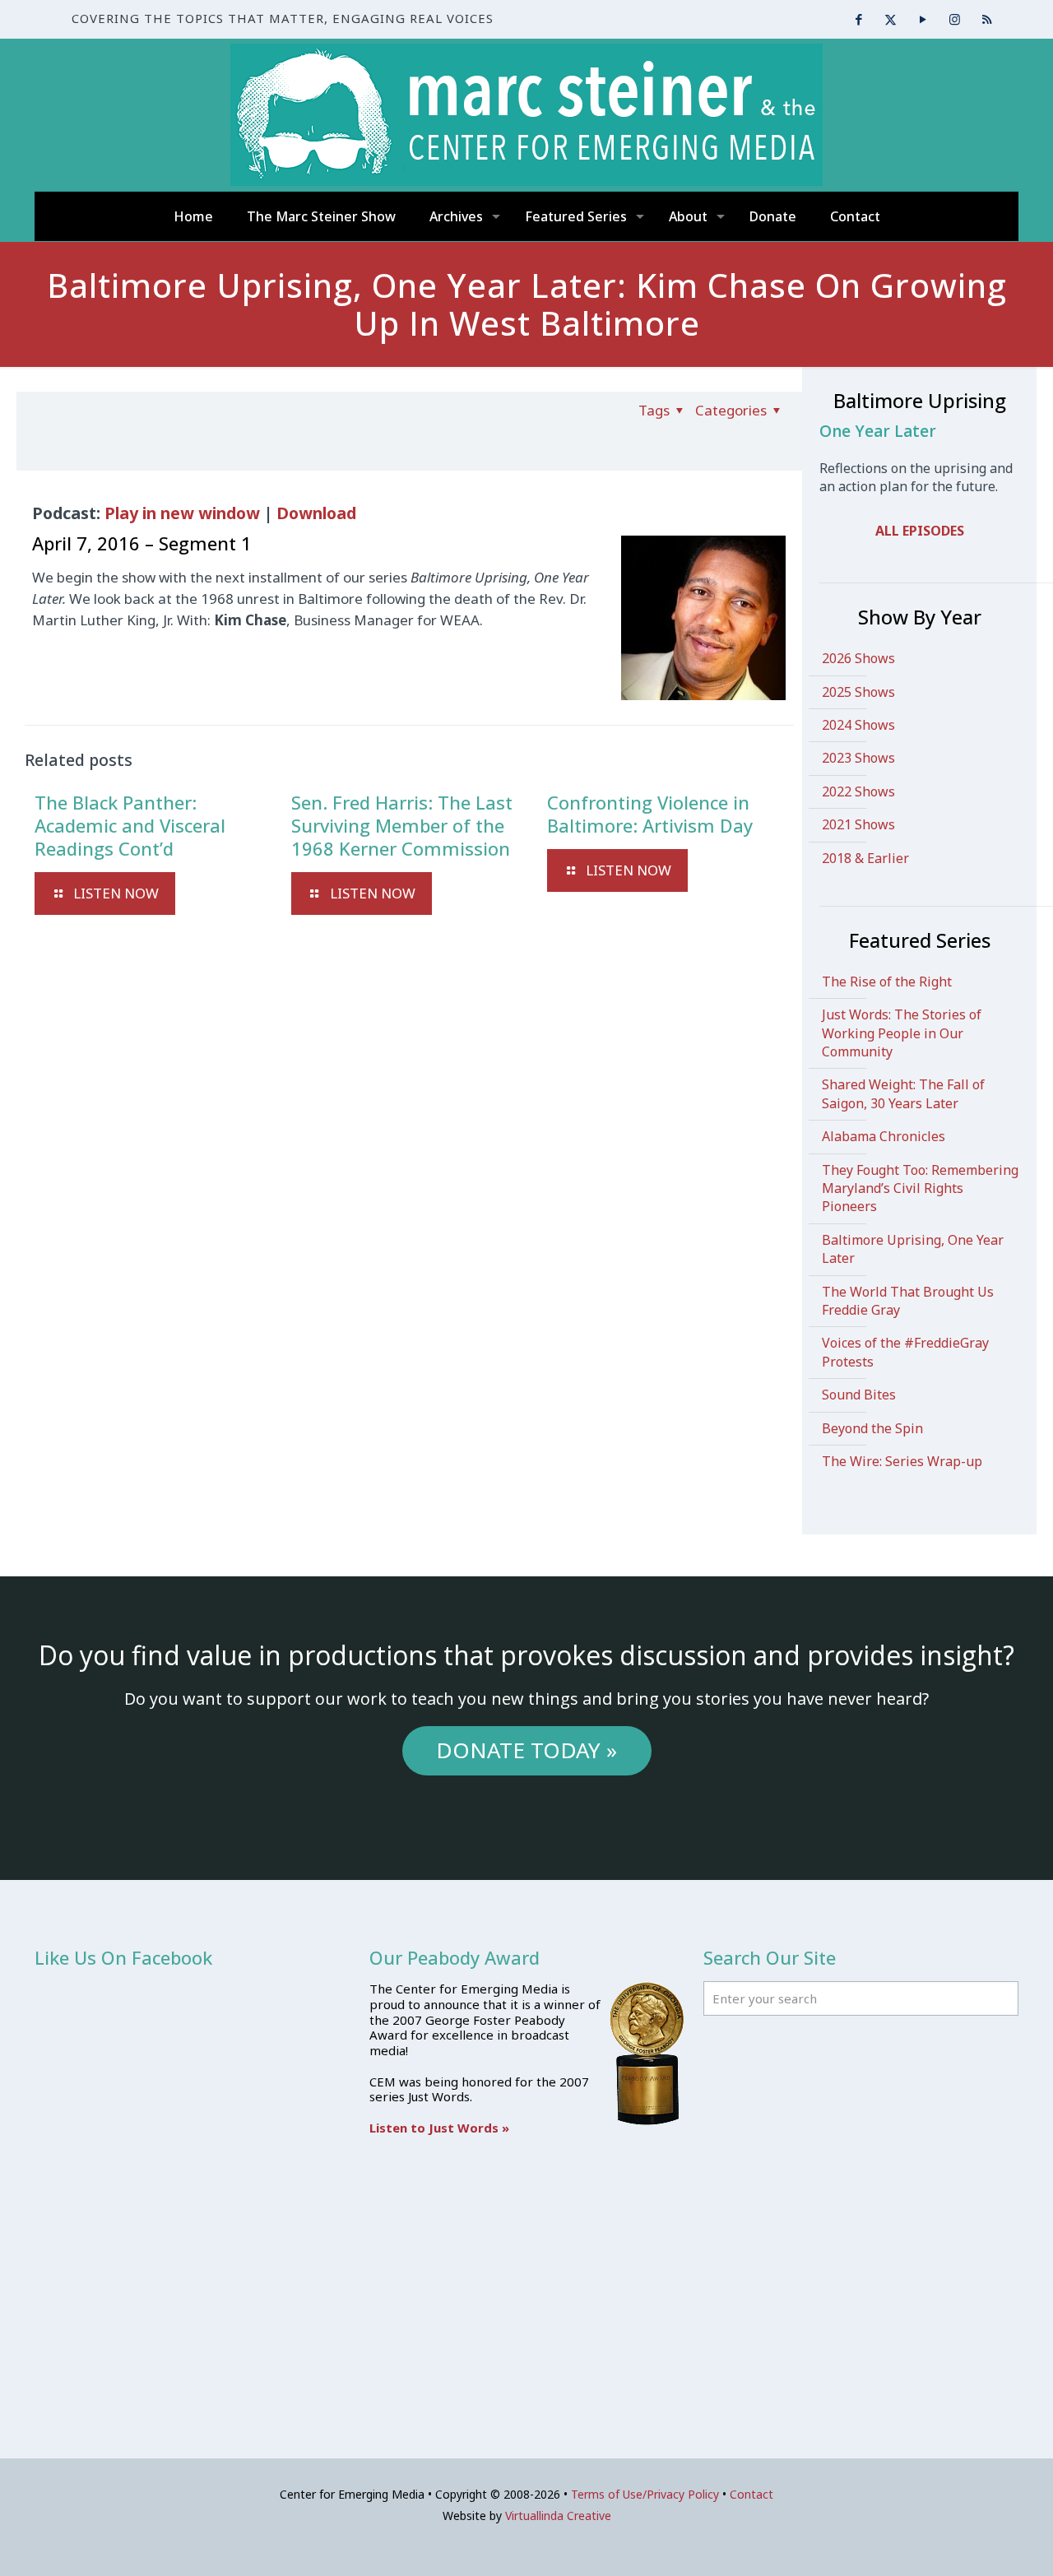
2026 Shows (858, 658)
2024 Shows (858, 725)
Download (316, 513)
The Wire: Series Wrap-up (902, 1461)
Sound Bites (859, 1395)
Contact (751, 2494)
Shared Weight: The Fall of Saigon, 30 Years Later (903, 1093)
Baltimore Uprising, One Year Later (913, 1249)
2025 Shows (858, 692)
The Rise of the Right (887, 982)
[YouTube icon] (923, 19)
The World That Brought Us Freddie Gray (908, 1301)
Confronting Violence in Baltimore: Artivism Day (650, 814)
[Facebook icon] (858, 19)
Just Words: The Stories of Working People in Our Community (902, 1033)
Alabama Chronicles (884, 1136)
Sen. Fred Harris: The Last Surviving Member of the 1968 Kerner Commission (402, 825)
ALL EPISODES (920, 531)
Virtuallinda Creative (558, 2516)
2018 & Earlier (865, 858)
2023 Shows (858, 758)
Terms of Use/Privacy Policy (645, 2494)
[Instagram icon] (955, 19)
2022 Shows (858, 791)
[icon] (987, 19)
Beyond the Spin (872, 1428)
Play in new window (182, 513)
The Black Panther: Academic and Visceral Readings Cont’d (130, 825)
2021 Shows (858, 824)
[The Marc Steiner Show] (526, 115)
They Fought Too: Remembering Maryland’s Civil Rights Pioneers (920, 1188)
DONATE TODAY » (526, 1750)
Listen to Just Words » (439, 2128)
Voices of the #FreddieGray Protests (905, 1352)
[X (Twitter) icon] (891, 19)
